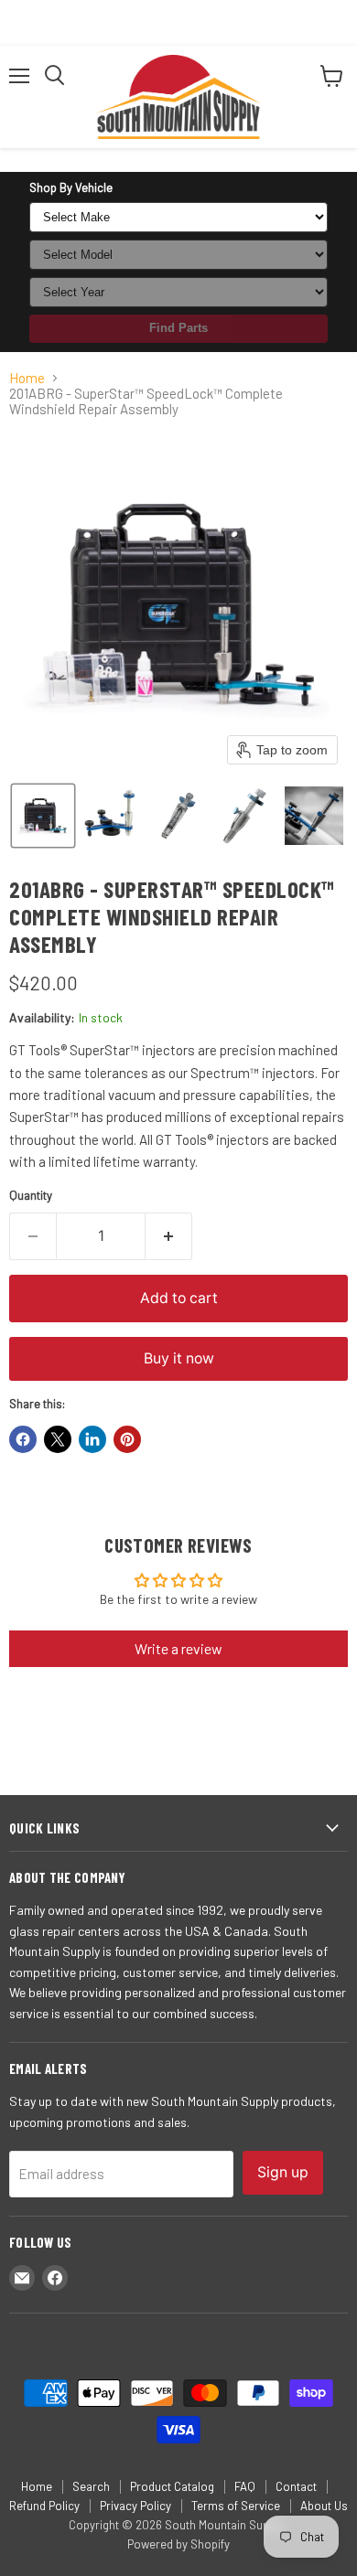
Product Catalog (172, 2486)
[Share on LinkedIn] (92, 1439)
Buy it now (179, 1358)
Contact (296, 2486)
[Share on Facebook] (23, 1439)
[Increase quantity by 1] (169, 1236)
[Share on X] (58, 1439)
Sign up (283, 2172)
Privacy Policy (135, 2506)
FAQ (245, 2486)
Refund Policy (44, 2506)
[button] (43, 816)
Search (91, 2486)
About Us (324, 2506)
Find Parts (178, 328)
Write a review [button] (178, 1648)
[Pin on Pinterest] (127, 1439)
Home (27, 378)
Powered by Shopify (178, 2544)
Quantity (31, 1196)
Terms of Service (236, 2506)
